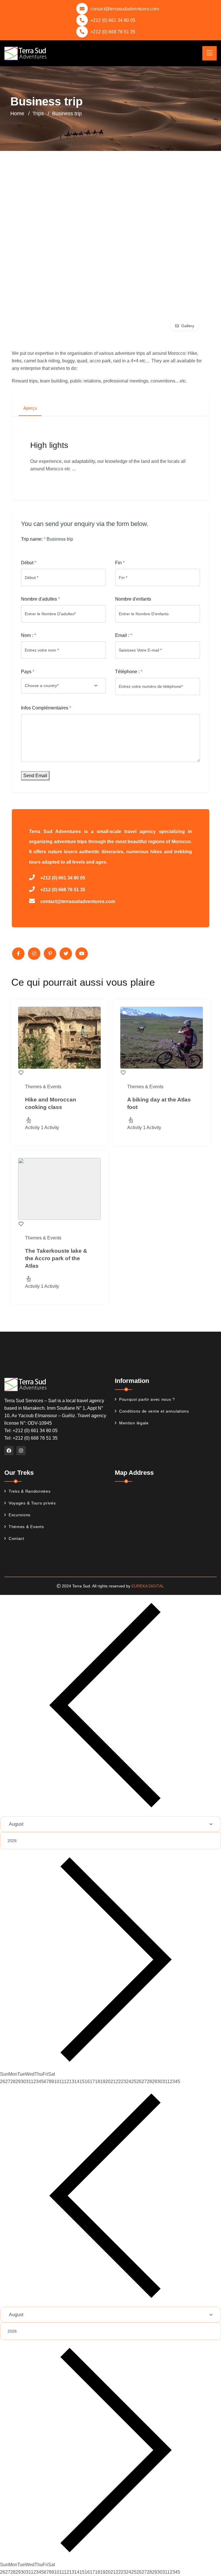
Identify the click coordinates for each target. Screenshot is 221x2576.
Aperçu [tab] (30, 408)
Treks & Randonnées (30, 1491)
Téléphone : (129, 672)
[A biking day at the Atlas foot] (162, 1038)
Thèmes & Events (26, 1527)
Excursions (20, 1515)
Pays (28, 672)
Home (17, 113)
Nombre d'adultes (40, 599)
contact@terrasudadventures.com (125, 9)
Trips (38, 113)
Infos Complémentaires (46, 708)
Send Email (35, 776)
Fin (120, 563)
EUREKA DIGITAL (148, 1586)
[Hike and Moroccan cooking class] (59, 1038)
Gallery (188, 326)
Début (29, 563)
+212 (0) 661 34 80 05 (113, 20)
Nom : (28, 635)
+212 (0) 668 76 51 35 (113, 32)
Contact (16, 1538)
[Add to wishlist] (21, 1072)
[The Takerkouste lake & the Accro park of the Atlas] (59, 1189)
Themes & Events (43, 1087)
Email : (124, 635)
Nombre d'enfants (133, 599)
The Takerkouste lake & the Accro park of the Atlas (56, 1258)
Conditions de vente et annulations (154, 1411)
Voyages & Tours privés (32, 1503)
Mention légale (134, 1423)
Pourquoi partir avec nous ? (147, 1399)
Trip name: (33, 539)
